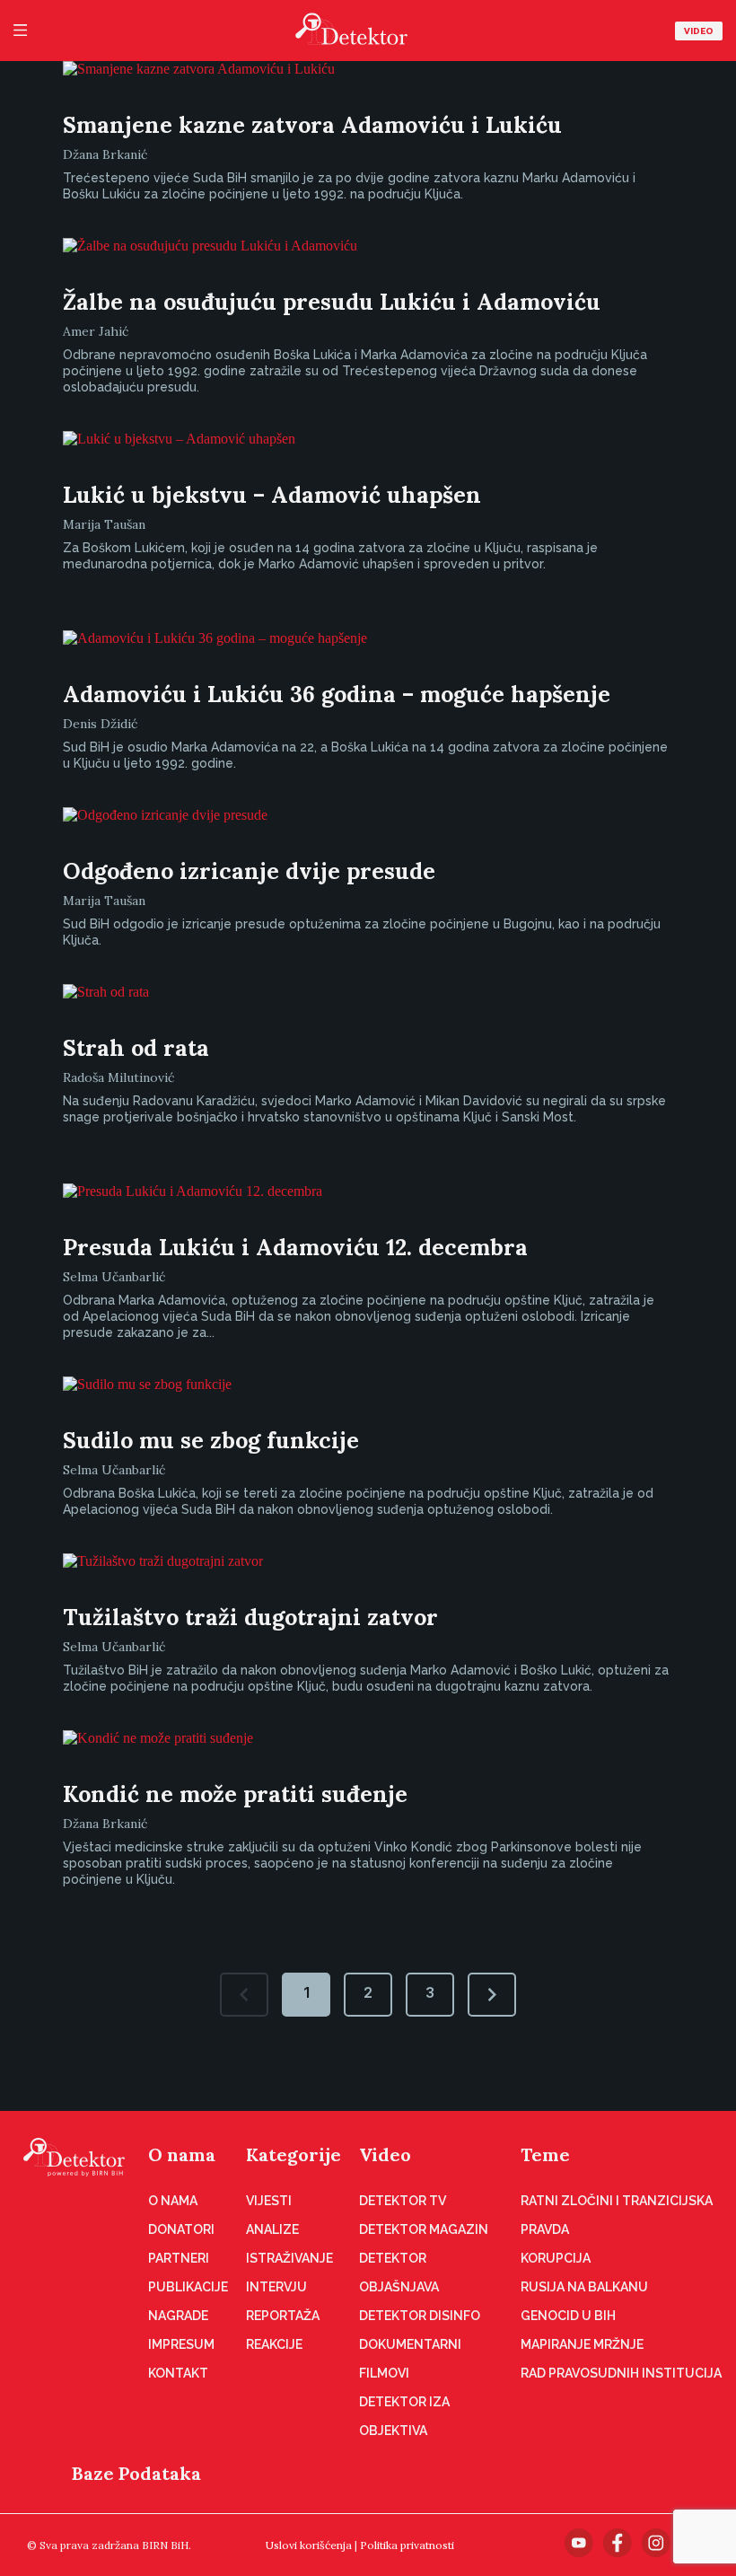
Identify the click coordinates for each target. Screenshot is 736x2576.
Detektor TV (403, 2201)
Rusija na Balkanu (584, 2287)
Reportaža (283, 2316)
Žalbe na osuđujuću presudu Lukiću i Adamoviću (332, 302)
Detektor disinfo (420, 2316)
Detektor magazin (424, 2229)
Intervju (276, 2287)
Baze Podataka (136, 2473)
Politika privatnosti (407, 2545)
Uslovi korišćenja (309, 2545)
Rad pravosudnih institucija (621, 2373)
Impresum (181, 2344)
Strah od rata (136, 1048)
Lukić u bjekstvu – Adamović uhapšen (272, 495)
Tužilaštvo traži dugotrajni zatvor (250, 1617)
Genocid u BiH (568, 2316)
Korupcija (556, 2258)
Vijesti (269, 2201)
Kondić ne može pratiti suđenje (235, 1794)
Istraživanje (289, 2258)
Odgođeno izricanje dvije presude (249, 871)
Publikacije (188, 2287)
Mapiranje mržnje (582, 2344)
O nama (182, 2154)
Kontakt (178, 2373)
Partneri (179, 2258)
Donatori (181, 2229)
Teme (545, 2154)
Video (699, 31)
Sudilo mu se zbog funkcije (211, 1440)
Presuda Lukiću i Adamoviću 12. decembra (295, 1247)
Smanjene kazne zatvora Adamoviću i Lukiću (312, 125)
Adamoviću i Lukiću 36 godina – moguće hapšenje (337, 694)
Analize (272, 2229)
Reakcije (274, 2344)
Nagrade (178, 2316)
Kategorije (294, 2154)
